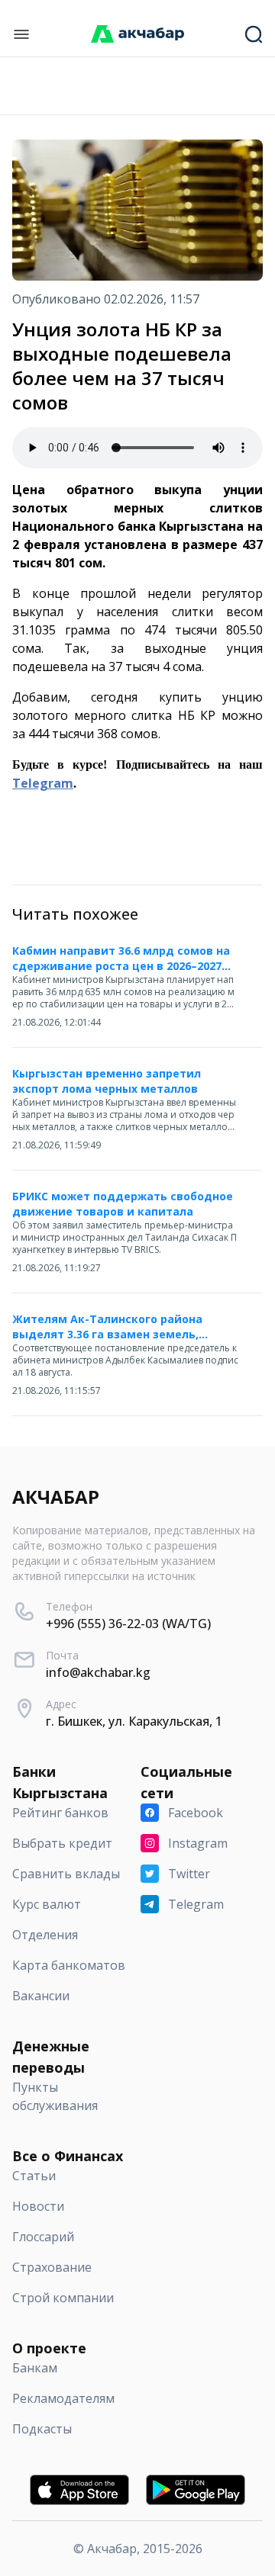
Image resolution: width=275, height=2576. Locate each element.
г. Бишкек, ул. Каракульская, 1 (134, 1721)
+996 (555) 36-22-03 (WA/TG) (128, 1624)
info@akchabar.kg (98, 1672)
